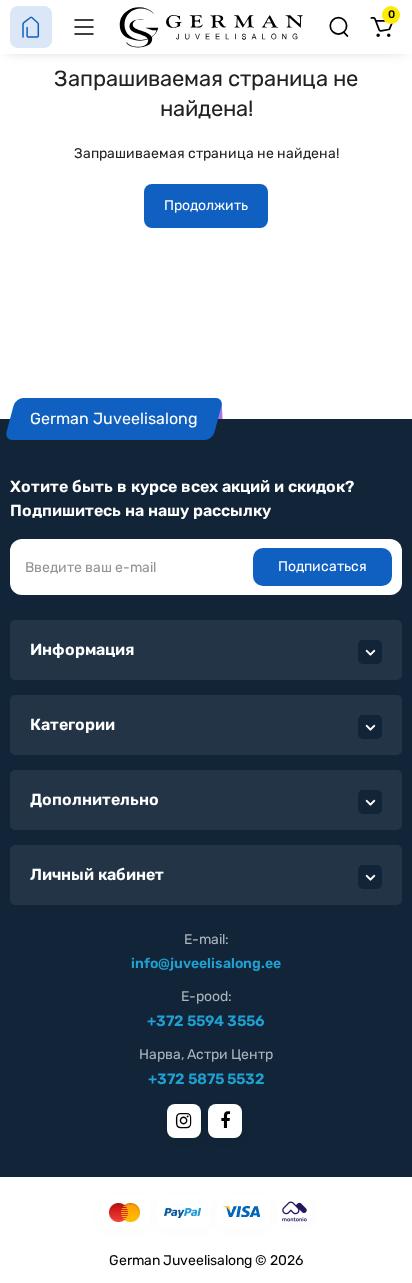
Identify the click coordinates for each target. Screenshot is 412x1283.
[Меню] (84, 27)
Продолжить (206, 205)
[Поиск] (339, 27)
